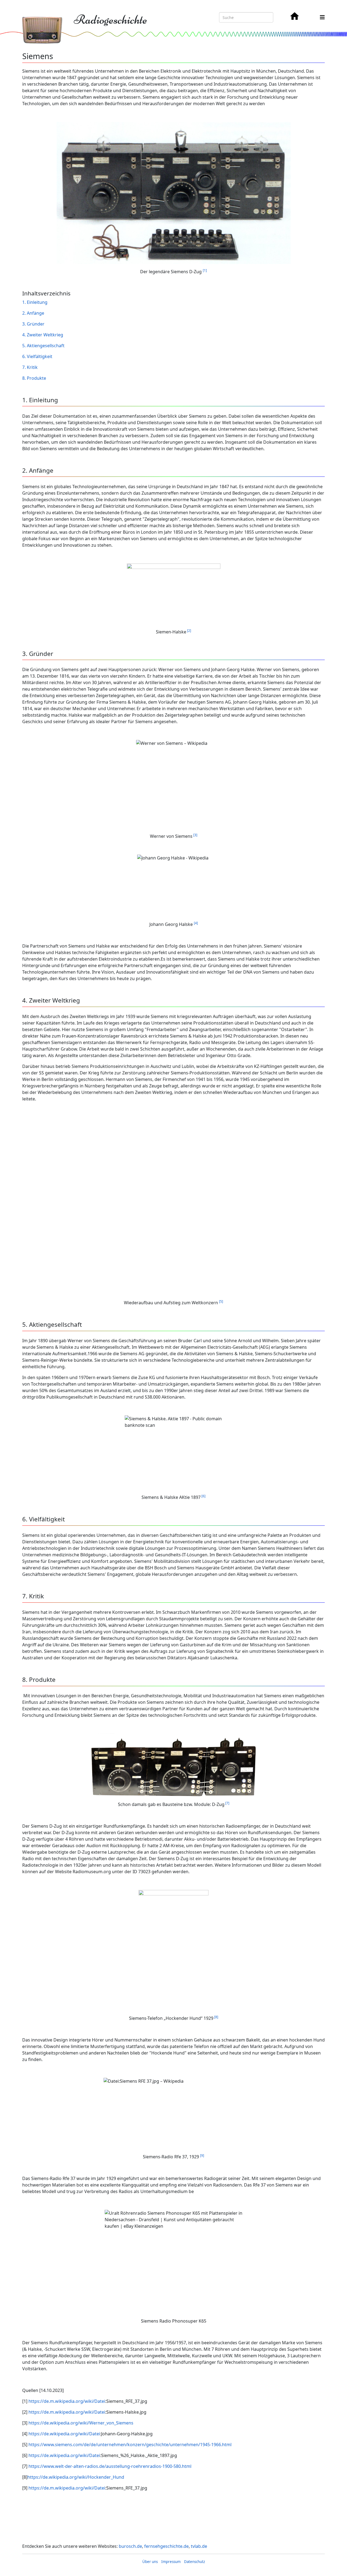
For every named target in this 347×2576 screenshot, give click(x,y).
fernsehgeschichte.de (166, 2546)
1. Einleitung (35, 302)
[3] (195, 835)
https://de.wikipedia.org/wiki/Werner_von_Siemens (81, 2423)
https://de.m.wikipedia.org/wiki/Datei (67, 2401)
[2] (189, 631)
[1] (205, 270)
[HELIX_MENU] (322, 17)
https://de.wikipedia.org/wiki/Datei (64, 2434)
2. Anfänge (34, 313)
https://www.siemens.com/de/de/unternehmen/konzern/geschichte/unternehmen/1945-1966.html (130, 2445)
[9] (202, 2155)
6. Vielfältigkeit (38, 356)
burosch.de (130, 2546)
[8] (216, 2017)
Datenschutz (195, 2562)
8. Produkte (35, 378)
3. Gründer (34, 324)
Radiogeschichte (110, 20)
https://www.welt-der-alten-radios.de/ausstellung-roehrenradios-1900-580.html (110, 2466)
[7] (227, 1803)
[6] (203, 1496)
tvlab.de (199, 2546)
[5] (221, 1301)
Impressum (171, 2562)
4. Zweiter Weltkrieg (43, 335)
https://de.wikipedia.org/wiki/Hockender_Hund (76, 2477)
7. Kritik (30, 367)
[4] (196, 923)
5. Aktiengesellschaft (44, 346)
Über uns (150, 2562)
